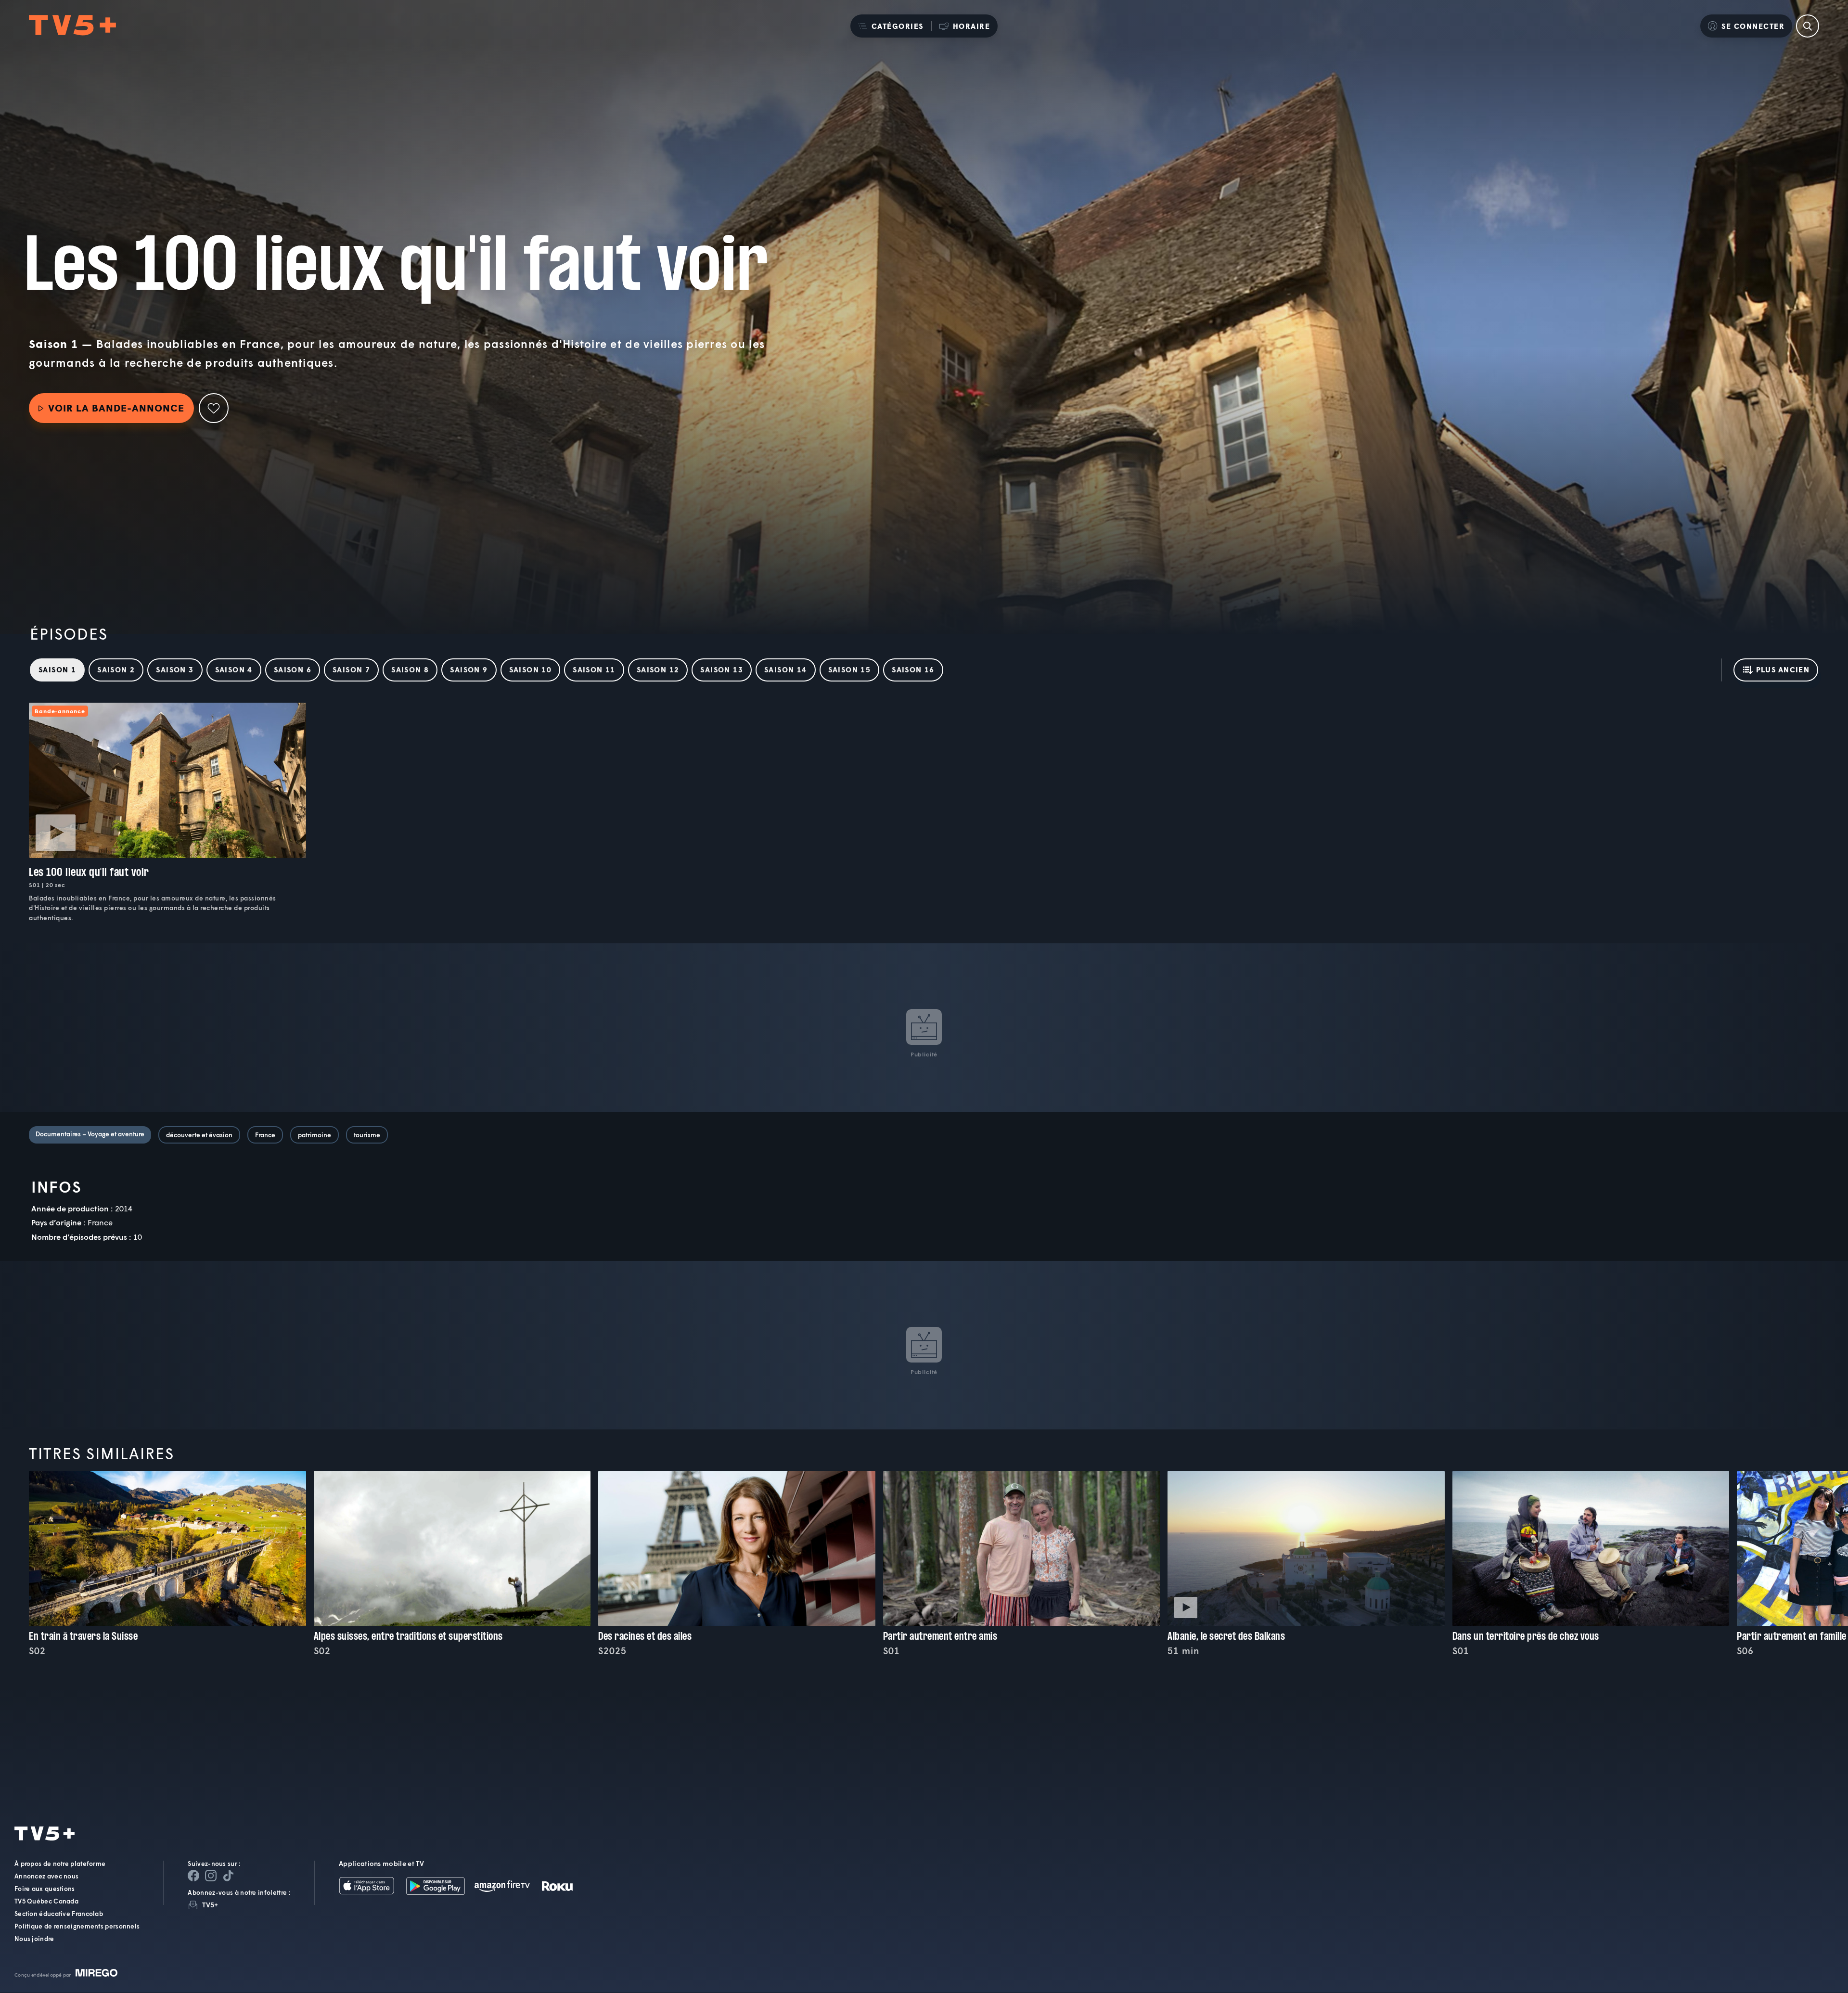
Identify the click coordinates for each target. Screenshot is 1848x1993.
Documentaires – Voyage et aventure (90, 1134)
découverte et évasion (199, 1135)
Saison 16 (913, 669)
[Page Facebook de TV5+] (193, 1876)
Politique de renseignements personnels (77, 1927)
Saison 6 (293, 669)
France (265, 1135)
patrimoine (314, 1135)
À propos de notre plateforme (60, 1864)
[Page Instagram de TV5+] (211, 1876)
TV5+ (210, 1905)
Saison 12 (658, 669)
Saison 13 (722, 669)
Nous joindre (34, 1939)
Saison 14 (786, 669)
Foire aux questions (45, 1889)
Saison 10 (531, 669)
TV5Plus (72, 26)
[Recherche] (1808, 26)
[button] (891, 26)
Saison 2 (116, 669)
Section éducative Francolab (59, 1914)
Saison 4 (234, 669)
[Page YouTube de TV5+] (228, 1876)
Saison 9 (469, 669)
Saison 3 (175, 669)
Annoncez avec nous (46, 1877)
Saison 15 (850, 669)
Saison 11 (594, 669)
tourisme (367, 1135)
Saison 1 (57, 669)
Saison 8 (410, 669)
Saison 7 (351, 669)
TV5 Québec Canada (46, 1902)
